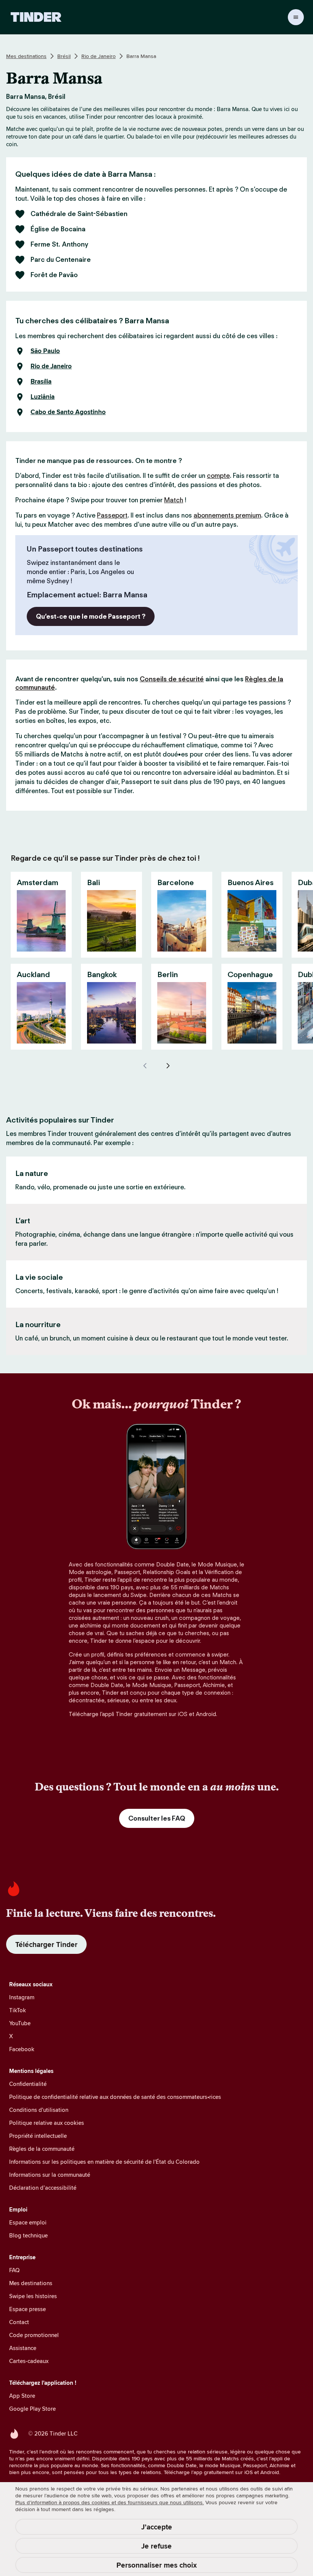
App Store (22, 2396)
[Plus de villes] (168, 1066)
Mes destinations (26, 56)
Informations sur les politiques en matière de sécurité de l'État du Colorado (104, 2162)
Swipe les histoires (33, 2296)
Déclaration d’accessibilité (43, 2188)
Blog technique (28, 2235)
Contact (19, 2322)
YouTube (20, 2023)
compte (218, 476)
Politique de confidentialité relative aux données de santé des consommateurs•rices (115, 2097)
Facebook (22, 2049)
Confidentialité (28, 2084)
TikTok (18, 2010)
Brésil (64, 56)
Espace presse (27, 2309)
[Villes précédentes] (145, 1066)
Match (174, 500)
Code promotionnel (34, 2335)
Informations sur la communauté (50, 2175)
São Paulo (45, 351)
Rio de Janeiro (98, 56)
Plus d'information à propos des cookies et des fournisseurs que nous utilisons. (110, 2502)
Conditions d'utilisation (39, 2110)
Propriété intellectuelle (38, 2136)
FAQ (14, 2270)
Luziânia (43, 397)
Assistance (23, 2348)
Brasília (41, 382)
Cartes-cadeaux (29, 2361)
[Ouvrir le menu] (296, 17)
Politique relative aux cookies (47, 2123)
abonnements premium (227, 515)
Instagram (22, 1997)
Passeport (112, 515)
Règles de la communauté (42, 2149)
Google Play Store (32, 2409)
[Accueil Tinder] (36, 17)
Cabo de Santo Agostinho (68, 412)
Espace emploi (28, 2222)
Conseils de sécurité (172, 679)
